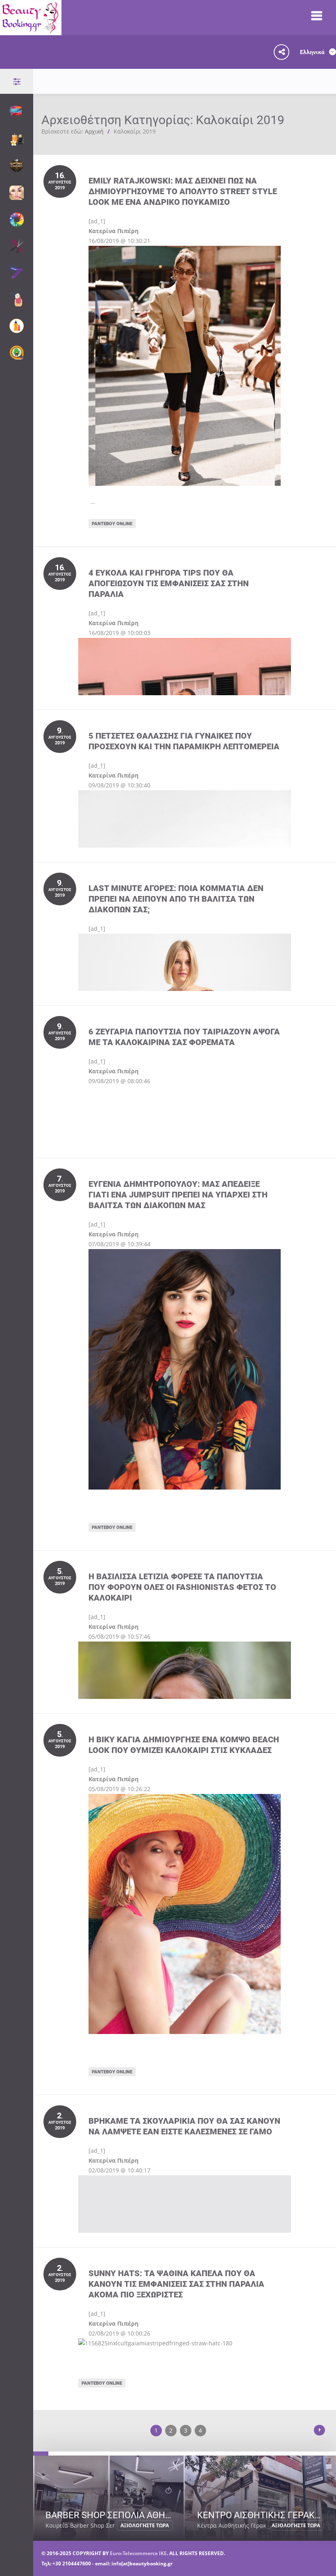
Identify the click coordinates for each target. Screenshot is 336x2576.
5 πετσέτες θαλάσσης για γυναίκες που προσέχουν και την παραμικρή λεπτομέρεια (184, 741)
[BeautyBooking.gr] (31, 30)
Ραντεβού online (112, 523)
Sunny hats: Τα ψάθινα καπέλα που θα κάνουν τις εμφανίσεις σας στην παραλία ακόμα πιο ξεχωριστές (176, 2284)
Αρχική (94, 131)
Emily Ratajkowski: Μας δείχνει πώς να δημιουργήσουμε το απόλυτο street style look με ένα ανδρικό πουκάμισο (183, 191)
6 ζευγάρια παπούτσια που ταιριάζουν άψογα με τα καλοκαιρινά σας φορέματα (184, 1037)
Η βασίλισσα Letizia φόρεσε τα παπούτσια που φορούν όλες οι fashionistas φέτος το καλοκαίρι (182, 1587)
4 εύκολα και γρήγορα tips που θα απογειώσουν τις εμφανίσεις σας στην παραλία (169, 583)
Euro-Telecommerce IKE (138, 2553)
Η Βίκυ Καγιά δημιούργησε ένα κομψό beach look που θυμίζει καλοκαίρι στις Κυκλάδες (184, 1745)
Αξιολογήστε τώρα (145, 2525)
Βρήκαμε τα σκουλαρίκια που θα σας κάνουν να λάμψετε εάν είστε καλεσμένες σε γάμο (184, 2126)
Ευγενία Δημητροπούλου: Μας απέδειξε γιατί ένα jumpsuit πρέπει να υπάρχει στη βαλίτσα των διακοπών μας (178, 1194)
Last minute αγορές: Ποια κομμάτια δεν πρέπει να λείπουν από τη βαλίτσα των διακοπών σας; (176, 899)
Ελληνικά (313, 52)
